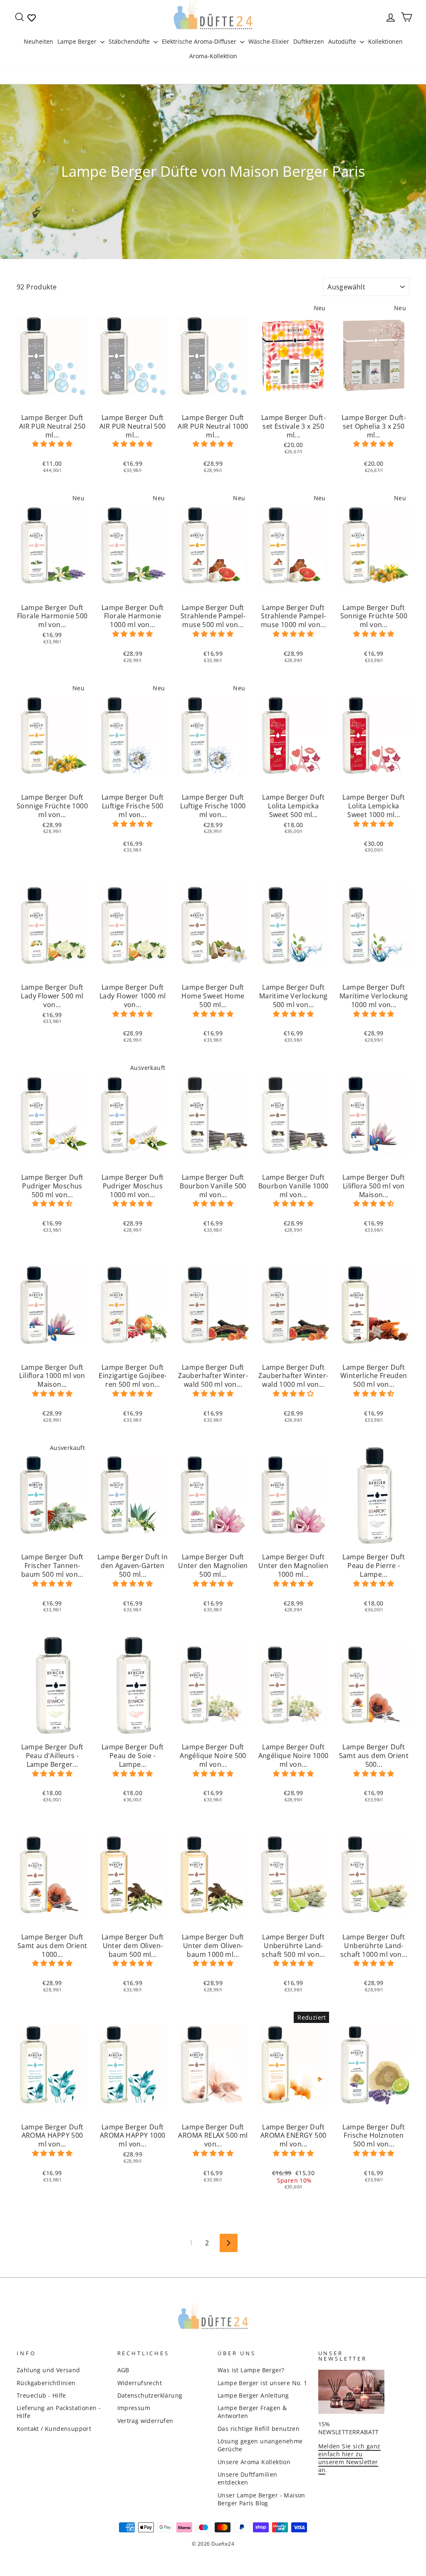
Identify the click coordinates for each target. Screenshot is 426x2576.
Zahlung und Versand (48, 2370)
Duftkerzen (309, 41)
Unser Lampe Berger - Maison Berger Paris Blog (261, 2499)
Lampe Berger (78, 41)
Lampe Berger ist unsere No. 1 (263, 2383)
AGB (123, 2370)
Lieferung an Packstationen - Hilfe (59, 2412)
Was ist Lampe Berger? (251, 2370)
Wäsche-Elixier (269, 41)
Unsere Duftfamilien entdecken (248, 2478)
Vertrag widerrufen (145, 2421)
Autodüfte (343, 41)
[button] (52, 444)
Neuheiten (38, 41)
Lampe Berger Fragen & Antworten (252, 2412)
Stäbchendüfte (130, 41)
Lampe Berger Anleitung (253, 2395)
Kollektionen (385, 41)
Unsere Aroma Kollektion (254, 2462)
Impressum (134, 2408)
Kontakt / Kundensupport (54, 2429)
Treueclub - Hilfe (41, 2395)
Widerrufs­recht (140, 2383)
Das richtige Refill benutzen (259, 2429)
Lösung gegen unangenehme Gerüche (260, 2445)
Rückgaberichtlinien (46, 2383)
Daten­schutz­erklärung (150, 2395)
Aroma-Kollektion (213, 56)
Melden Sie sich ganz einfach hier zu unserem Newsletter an (349, 2458)
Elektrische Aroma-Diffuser (200, 41)
